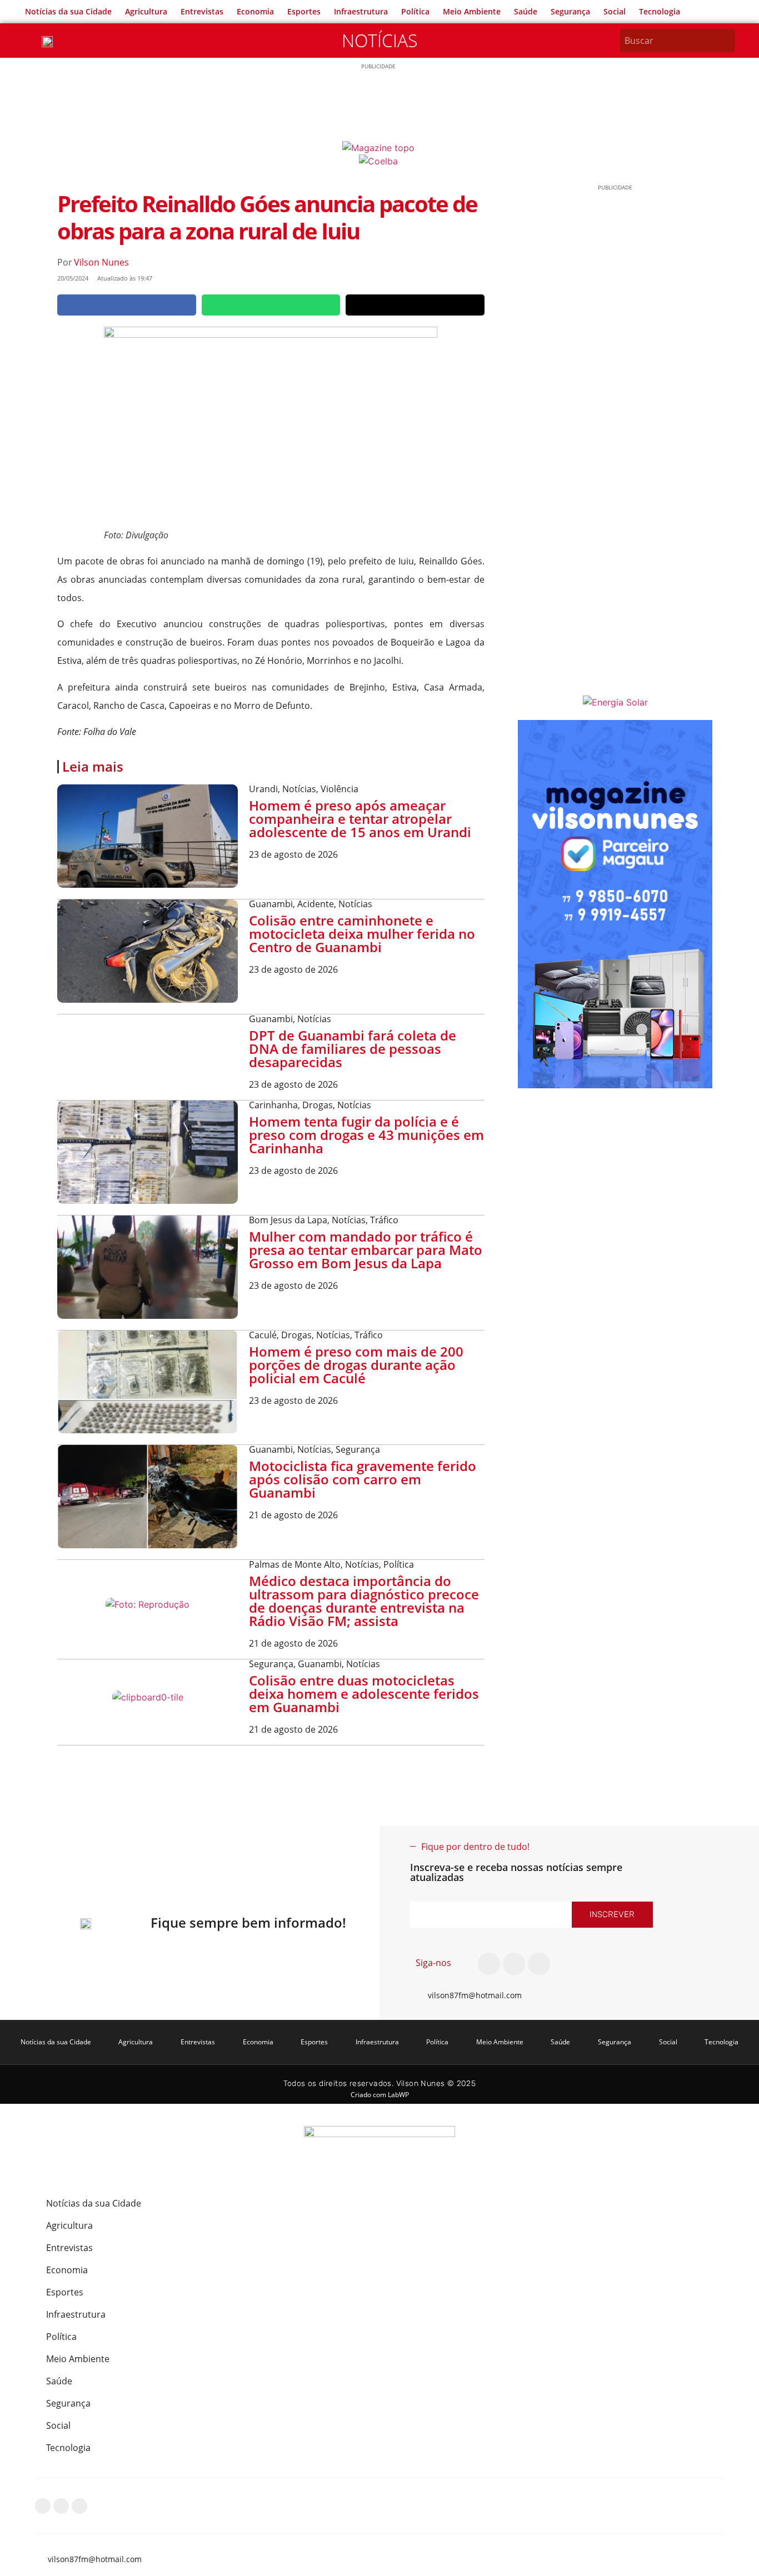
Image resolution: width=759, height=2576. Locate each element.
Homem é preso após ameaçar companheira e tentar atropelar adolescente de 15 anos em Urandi (360, 819)
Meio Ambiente (472, 11)
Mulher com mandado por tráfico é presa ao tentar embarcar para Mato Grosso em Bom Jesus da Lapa (366, 1250)
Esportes (304, 11)
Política (415, 11)
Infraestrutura (361, 11)
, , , (316, 1335)
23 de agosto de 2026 (293, 854)
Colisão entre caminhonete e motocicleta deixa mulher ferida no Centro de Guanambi (362, 934)
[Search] (728, 41)
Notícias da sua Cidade (68, 11)
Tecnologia (660, 11)
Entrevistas (202, 11)
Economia (255, 11)
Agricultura (146, 11)
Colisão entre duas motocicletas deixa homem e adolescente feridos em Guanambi (364, 1694)
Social (615, 11)
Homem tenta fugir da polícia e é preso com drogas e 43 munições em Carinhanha (366, 1135)
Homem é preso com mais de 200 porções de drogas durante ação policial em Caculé (356, 1365)
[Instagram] (514, 1964)
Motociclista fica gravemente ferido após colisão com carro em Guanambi (363, 1479)
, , (304, 789)
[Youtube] (539, 1964)
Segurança (570, 11)
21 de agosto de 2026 (293, 1515)
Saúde (526, 11)
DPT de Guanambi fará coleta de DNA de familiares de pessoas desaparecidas (353, 1049)
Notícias (379, 40)
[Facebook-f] (489, 1964)
